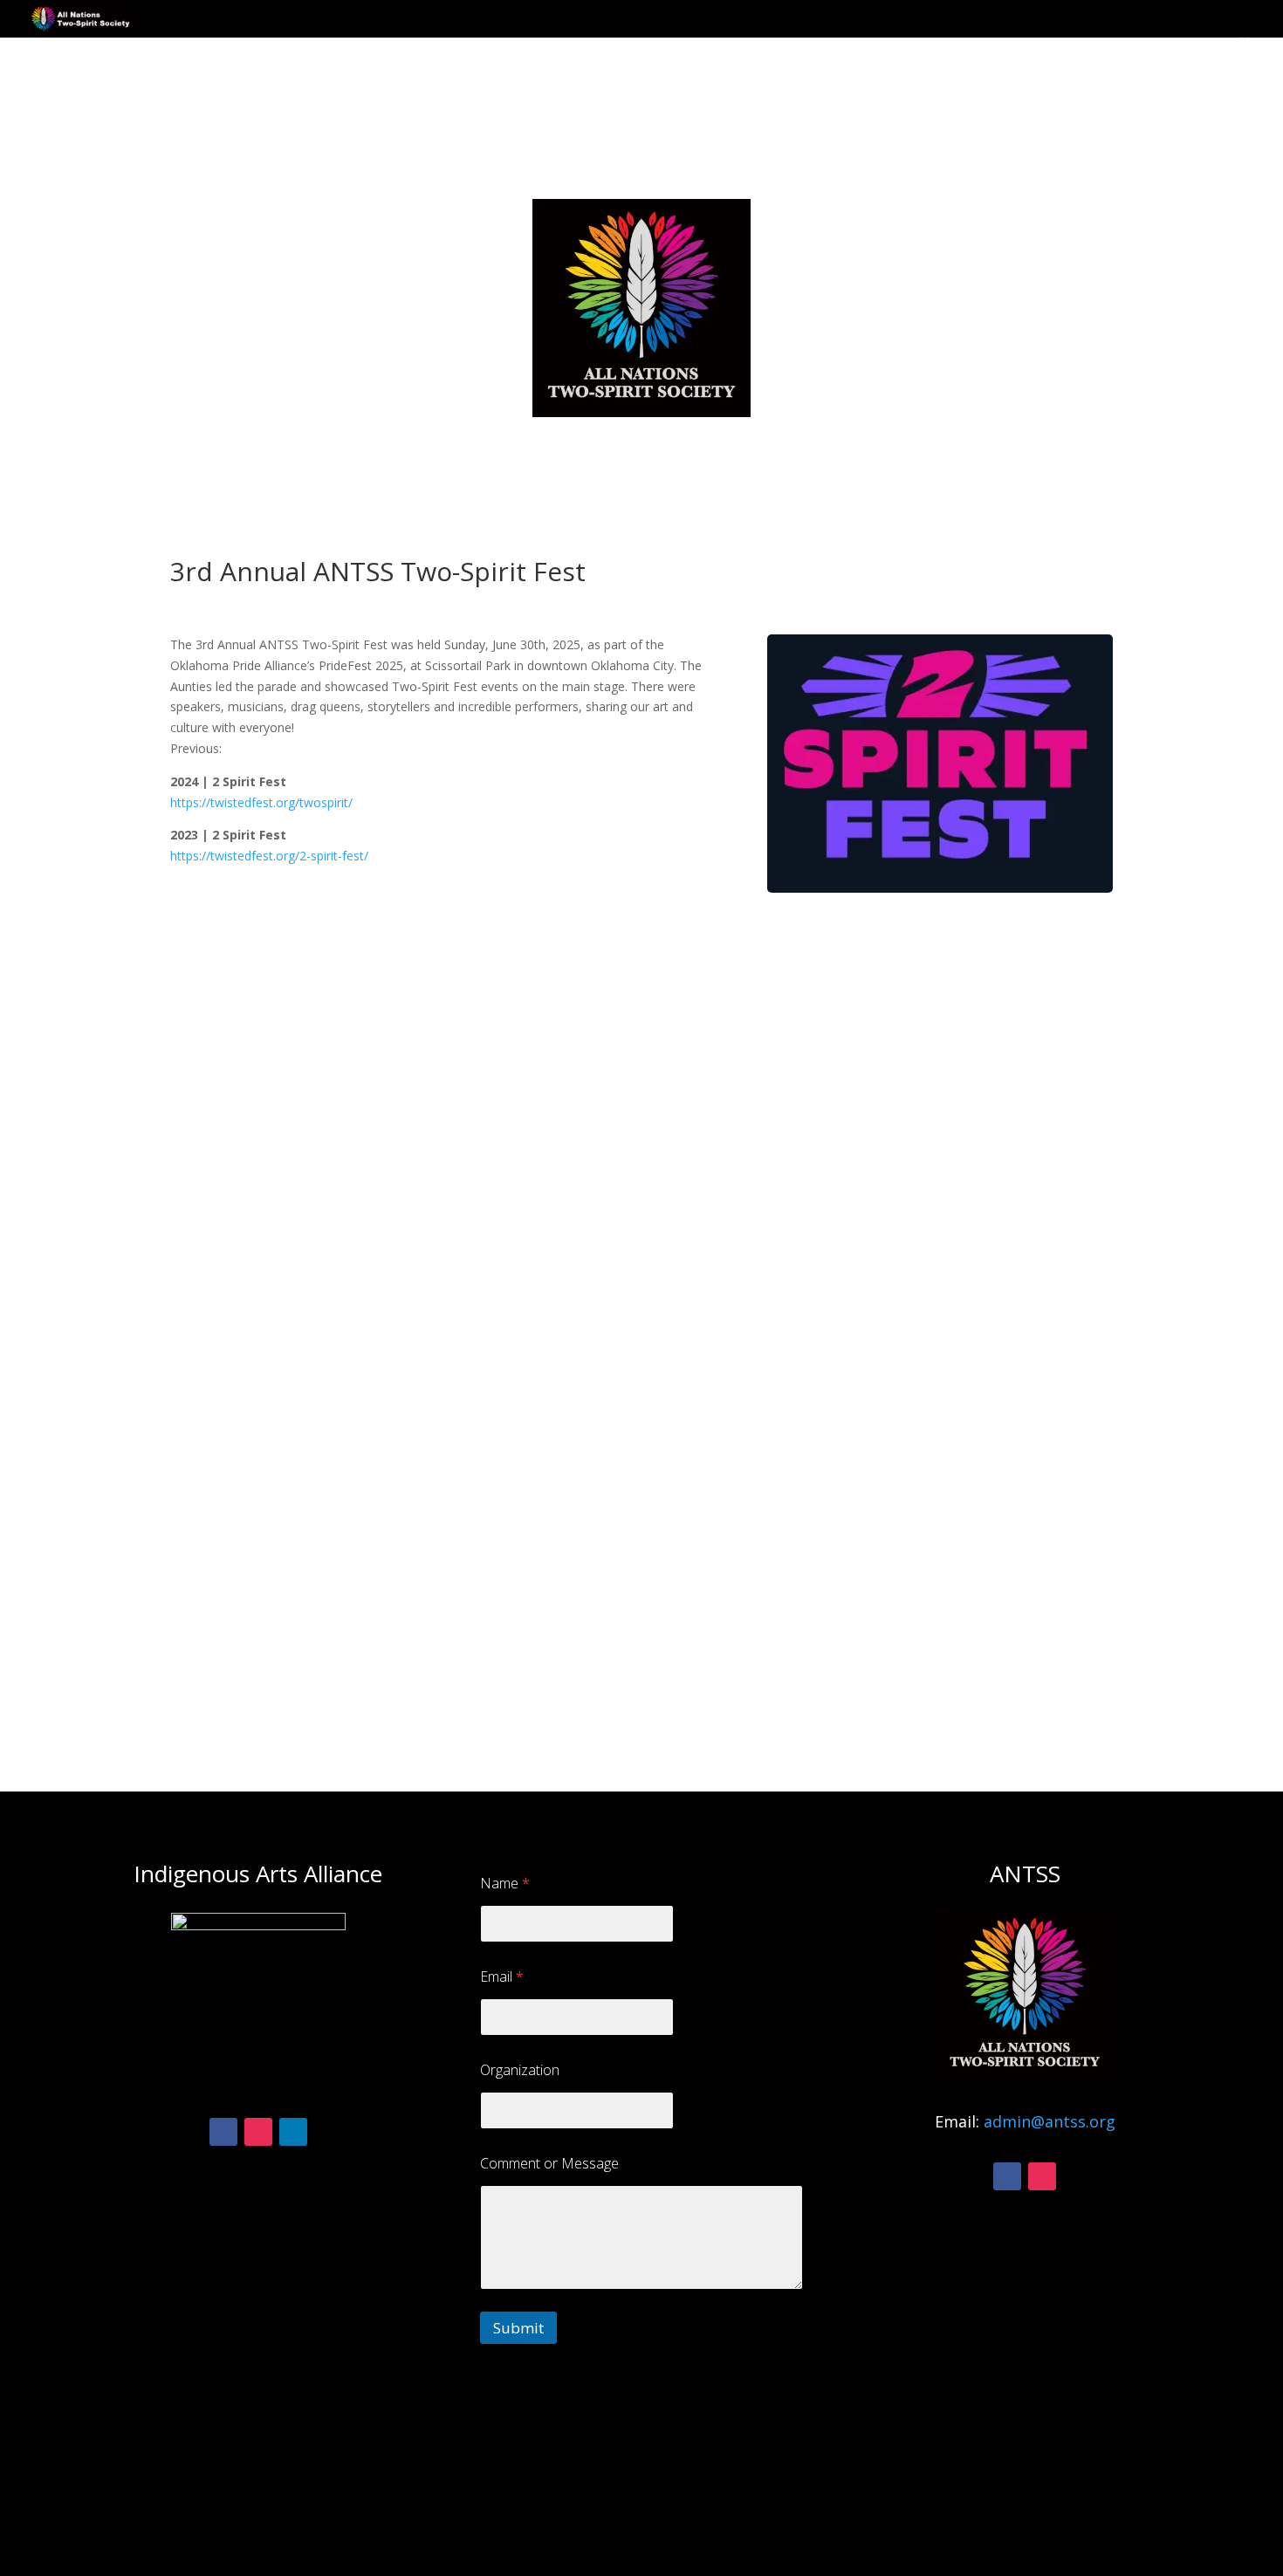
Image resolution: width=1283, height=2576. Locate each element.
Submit (518, 2328)
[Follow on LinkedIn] (293, 2132)
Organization (520, 2070)
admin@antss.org (1050, 2121)
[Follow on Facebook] (223, 2132)
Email (502, 1977)
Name (505, 1884)
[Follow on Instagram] (258, 2132)
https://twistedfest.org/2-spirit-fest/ (269, 856)
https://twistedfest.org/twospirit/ (261, 802)
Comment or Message (549, 2164)
